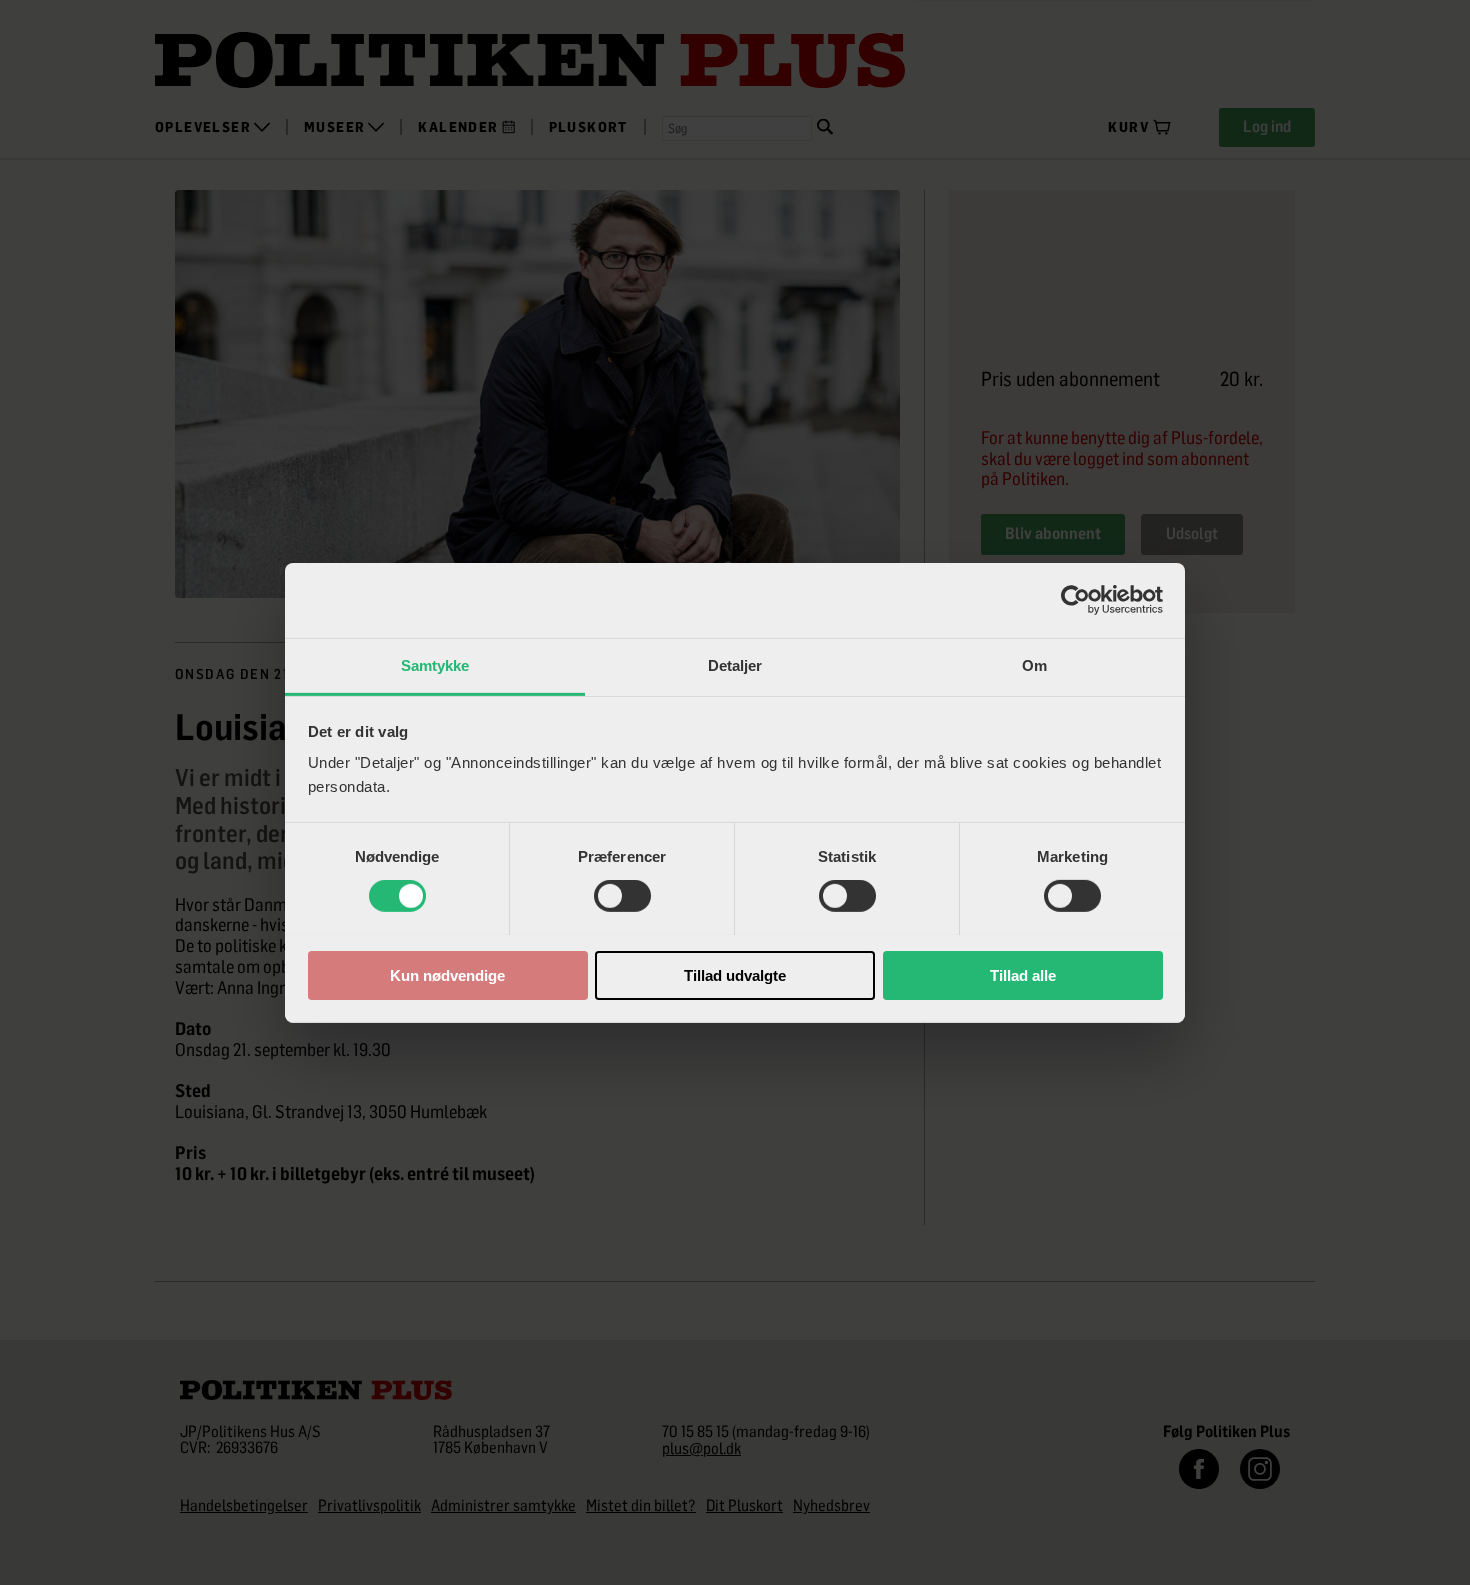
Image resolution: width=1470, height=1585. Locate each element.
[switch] (622, 896)
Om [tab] (1034, 664)
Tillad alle (1023, 974)
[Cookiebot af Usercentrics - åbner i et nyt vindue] (1075, 600)
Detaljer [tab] (735, 664)
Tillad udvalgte (735, 974)
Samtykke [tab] (435, 664)
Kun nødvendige (447, 974)
